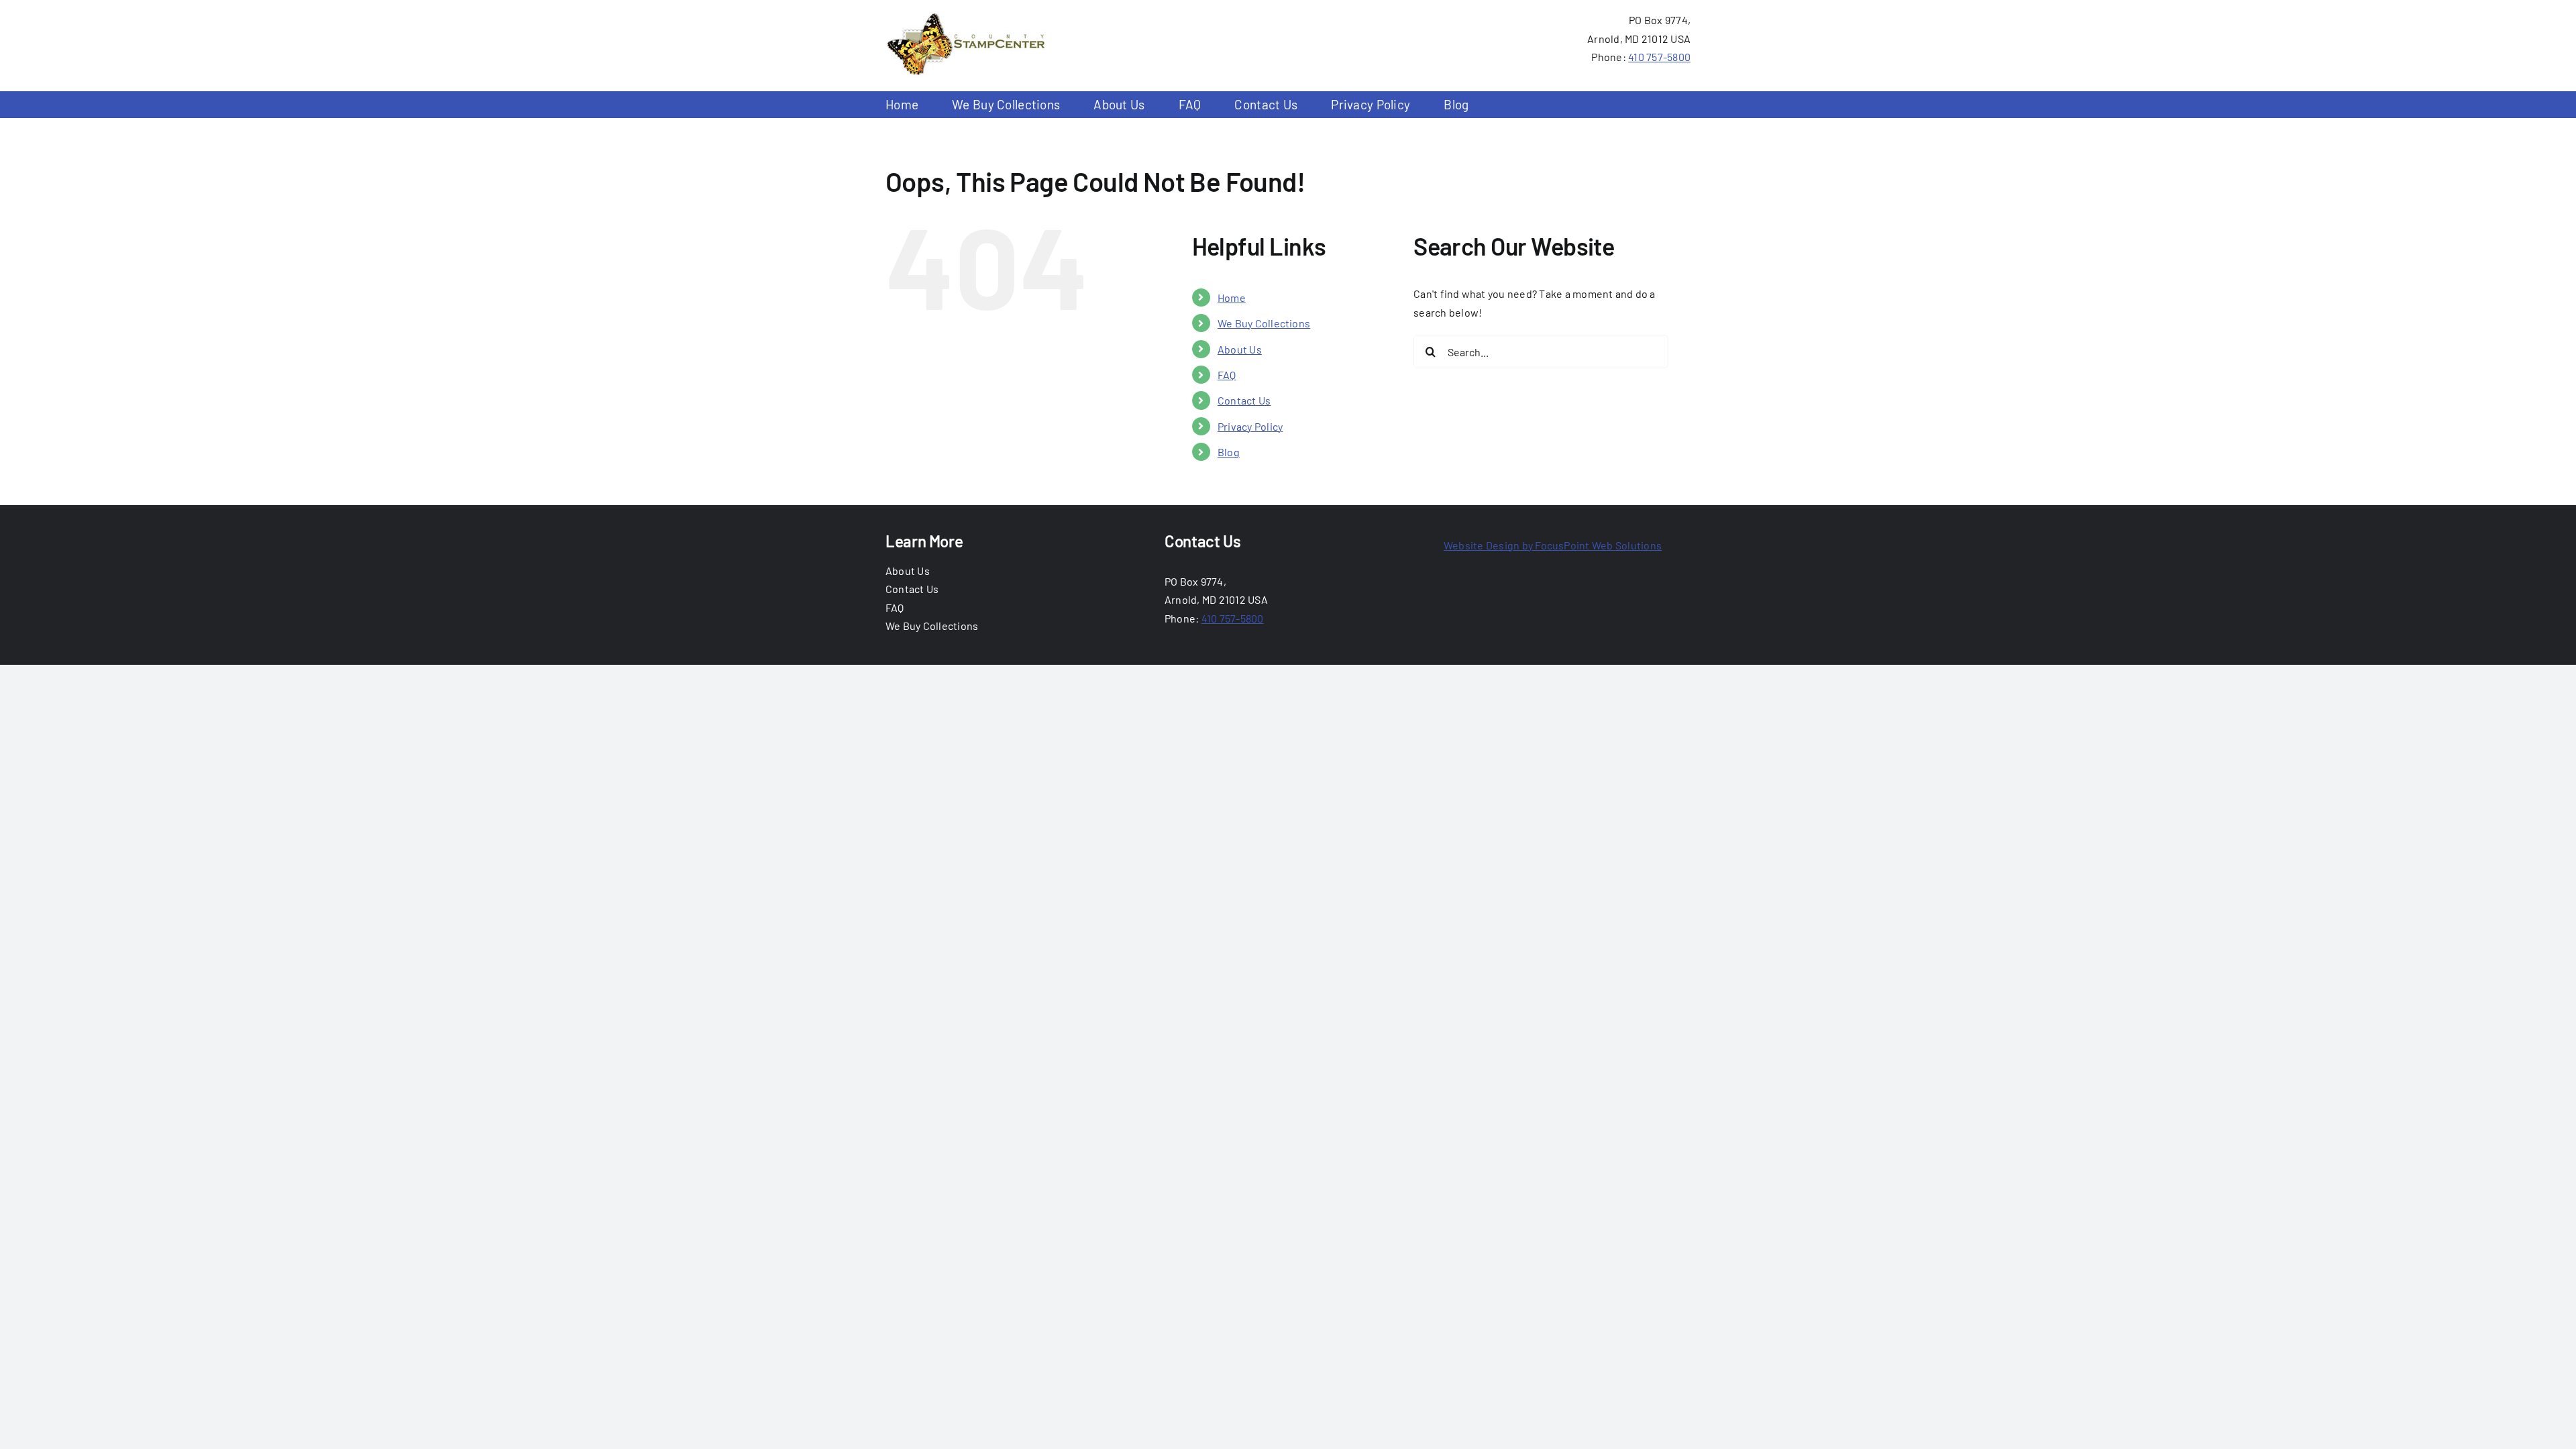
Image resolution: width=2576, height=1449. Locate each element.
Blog (1229, 452)
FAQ (1227, 375)
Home (1232, 298)
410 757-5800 (1659, 57)
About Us (1240, 349)
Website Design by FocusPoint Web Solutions (1553, 545)
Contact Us (1244, 400)
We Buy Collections (1264, 323)
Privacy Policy (1250, 426)
